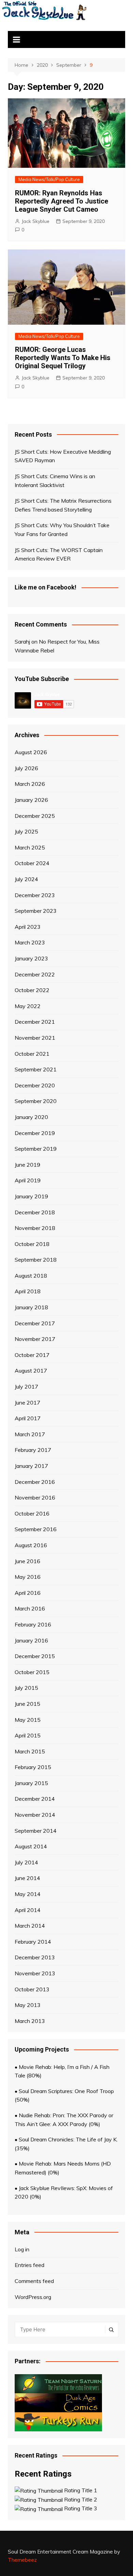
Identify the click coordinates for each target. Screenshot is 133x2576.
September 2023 (36, 911)
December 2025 (35, 816)
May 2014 (28, 1894)
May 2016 (28, 1577)
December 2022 (35, 974)
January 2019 (31, 1196)
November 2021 (35, 1038)
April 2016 (28, 1593)
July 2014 (26, 1862)
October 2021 (32, 1054)
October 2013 (32, 1989)
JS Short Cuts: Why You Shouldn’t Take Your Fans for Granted (62, 530)
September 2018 (36, 1260)
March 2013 (30, 2021)
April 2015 (28, 1735)
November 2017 (35, 1339)
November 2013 (35, 1973)
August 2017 (31, 1371)
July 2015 (26, 1688)
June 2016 (27, 1561)
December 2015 (35, 1656)
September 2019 (36, 1149)
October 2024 (32, 863)
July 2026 (26, 768)
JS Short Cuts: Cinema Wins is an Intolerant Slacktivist (55, 481)
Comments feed (34, 2281)
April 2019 (28, 1180)
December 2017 (35, 1323)
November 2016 (35, 1497)
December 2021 (35, 1022)
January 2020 (31, 1117)
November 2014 (35, 1815)
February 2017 (33, 1450)
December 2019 (35, 1133)
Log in (22, 2249)
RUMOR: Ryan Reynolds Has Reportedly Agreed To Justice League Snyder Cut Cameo (62, 201)
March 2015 (30, 1751)
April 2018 (28, 1291)
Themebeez (22, 2560)
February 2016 (33, 1624)
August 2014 (31, 1846)
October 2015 (32, 1672)
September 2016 (36, 1529)
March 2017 (30, 1434)
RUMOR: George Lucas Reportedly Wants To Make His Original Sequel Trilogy (63, 358)
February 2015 (33, 1767)
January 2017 (31, 1466)
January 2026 (31, 800)
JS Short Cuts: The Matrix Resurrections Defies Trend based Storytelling (63, 505)
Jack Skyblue (35, 221)
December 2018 (35, 1212)
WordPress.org (33, 2297)
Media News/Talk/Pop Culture (49, 179)
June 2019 (27, 1165)
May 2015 (28, 1720)
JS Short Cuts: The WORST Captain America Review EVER (59, 554)
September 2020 (36, 1101)
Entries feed (29, 2265)
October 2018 (32, 1244)
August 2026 (31, 752)
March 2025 (30, 847)
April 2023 (28, 927)
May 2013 (28, 2005)
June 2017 (27, 1403)
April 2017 (28, 1418)
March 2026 (30, 784)
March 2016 (30, 1608)
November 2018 (35, 1228)
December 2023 (35, 895)
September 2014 (36, 1831)
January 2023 (31, 958)
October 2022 (32, 990)
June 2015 (27, 1704)
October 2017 (32, 1355)
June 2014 (27, 1878)
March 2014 (30, 1926)
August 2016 (31, 1545)
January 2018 (31, 1307)
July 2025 (26, 831)
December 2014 (35, 1799)
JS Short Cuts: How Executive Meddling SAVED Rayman (63, 456)
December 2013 (35, 1957)
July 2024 (26, 879)
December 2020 (35, 1085)
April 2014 (28, 1910)
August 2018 (31, 1276)
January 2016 (31, 1640)
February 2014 (33, 1942)
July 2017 (26, 1387)
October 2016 (32, 1513)
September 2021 (36, 1069)
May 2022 (28, 1006)
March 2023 (30, 942)
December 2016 (35, 1482)
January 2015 (31, 1783)
